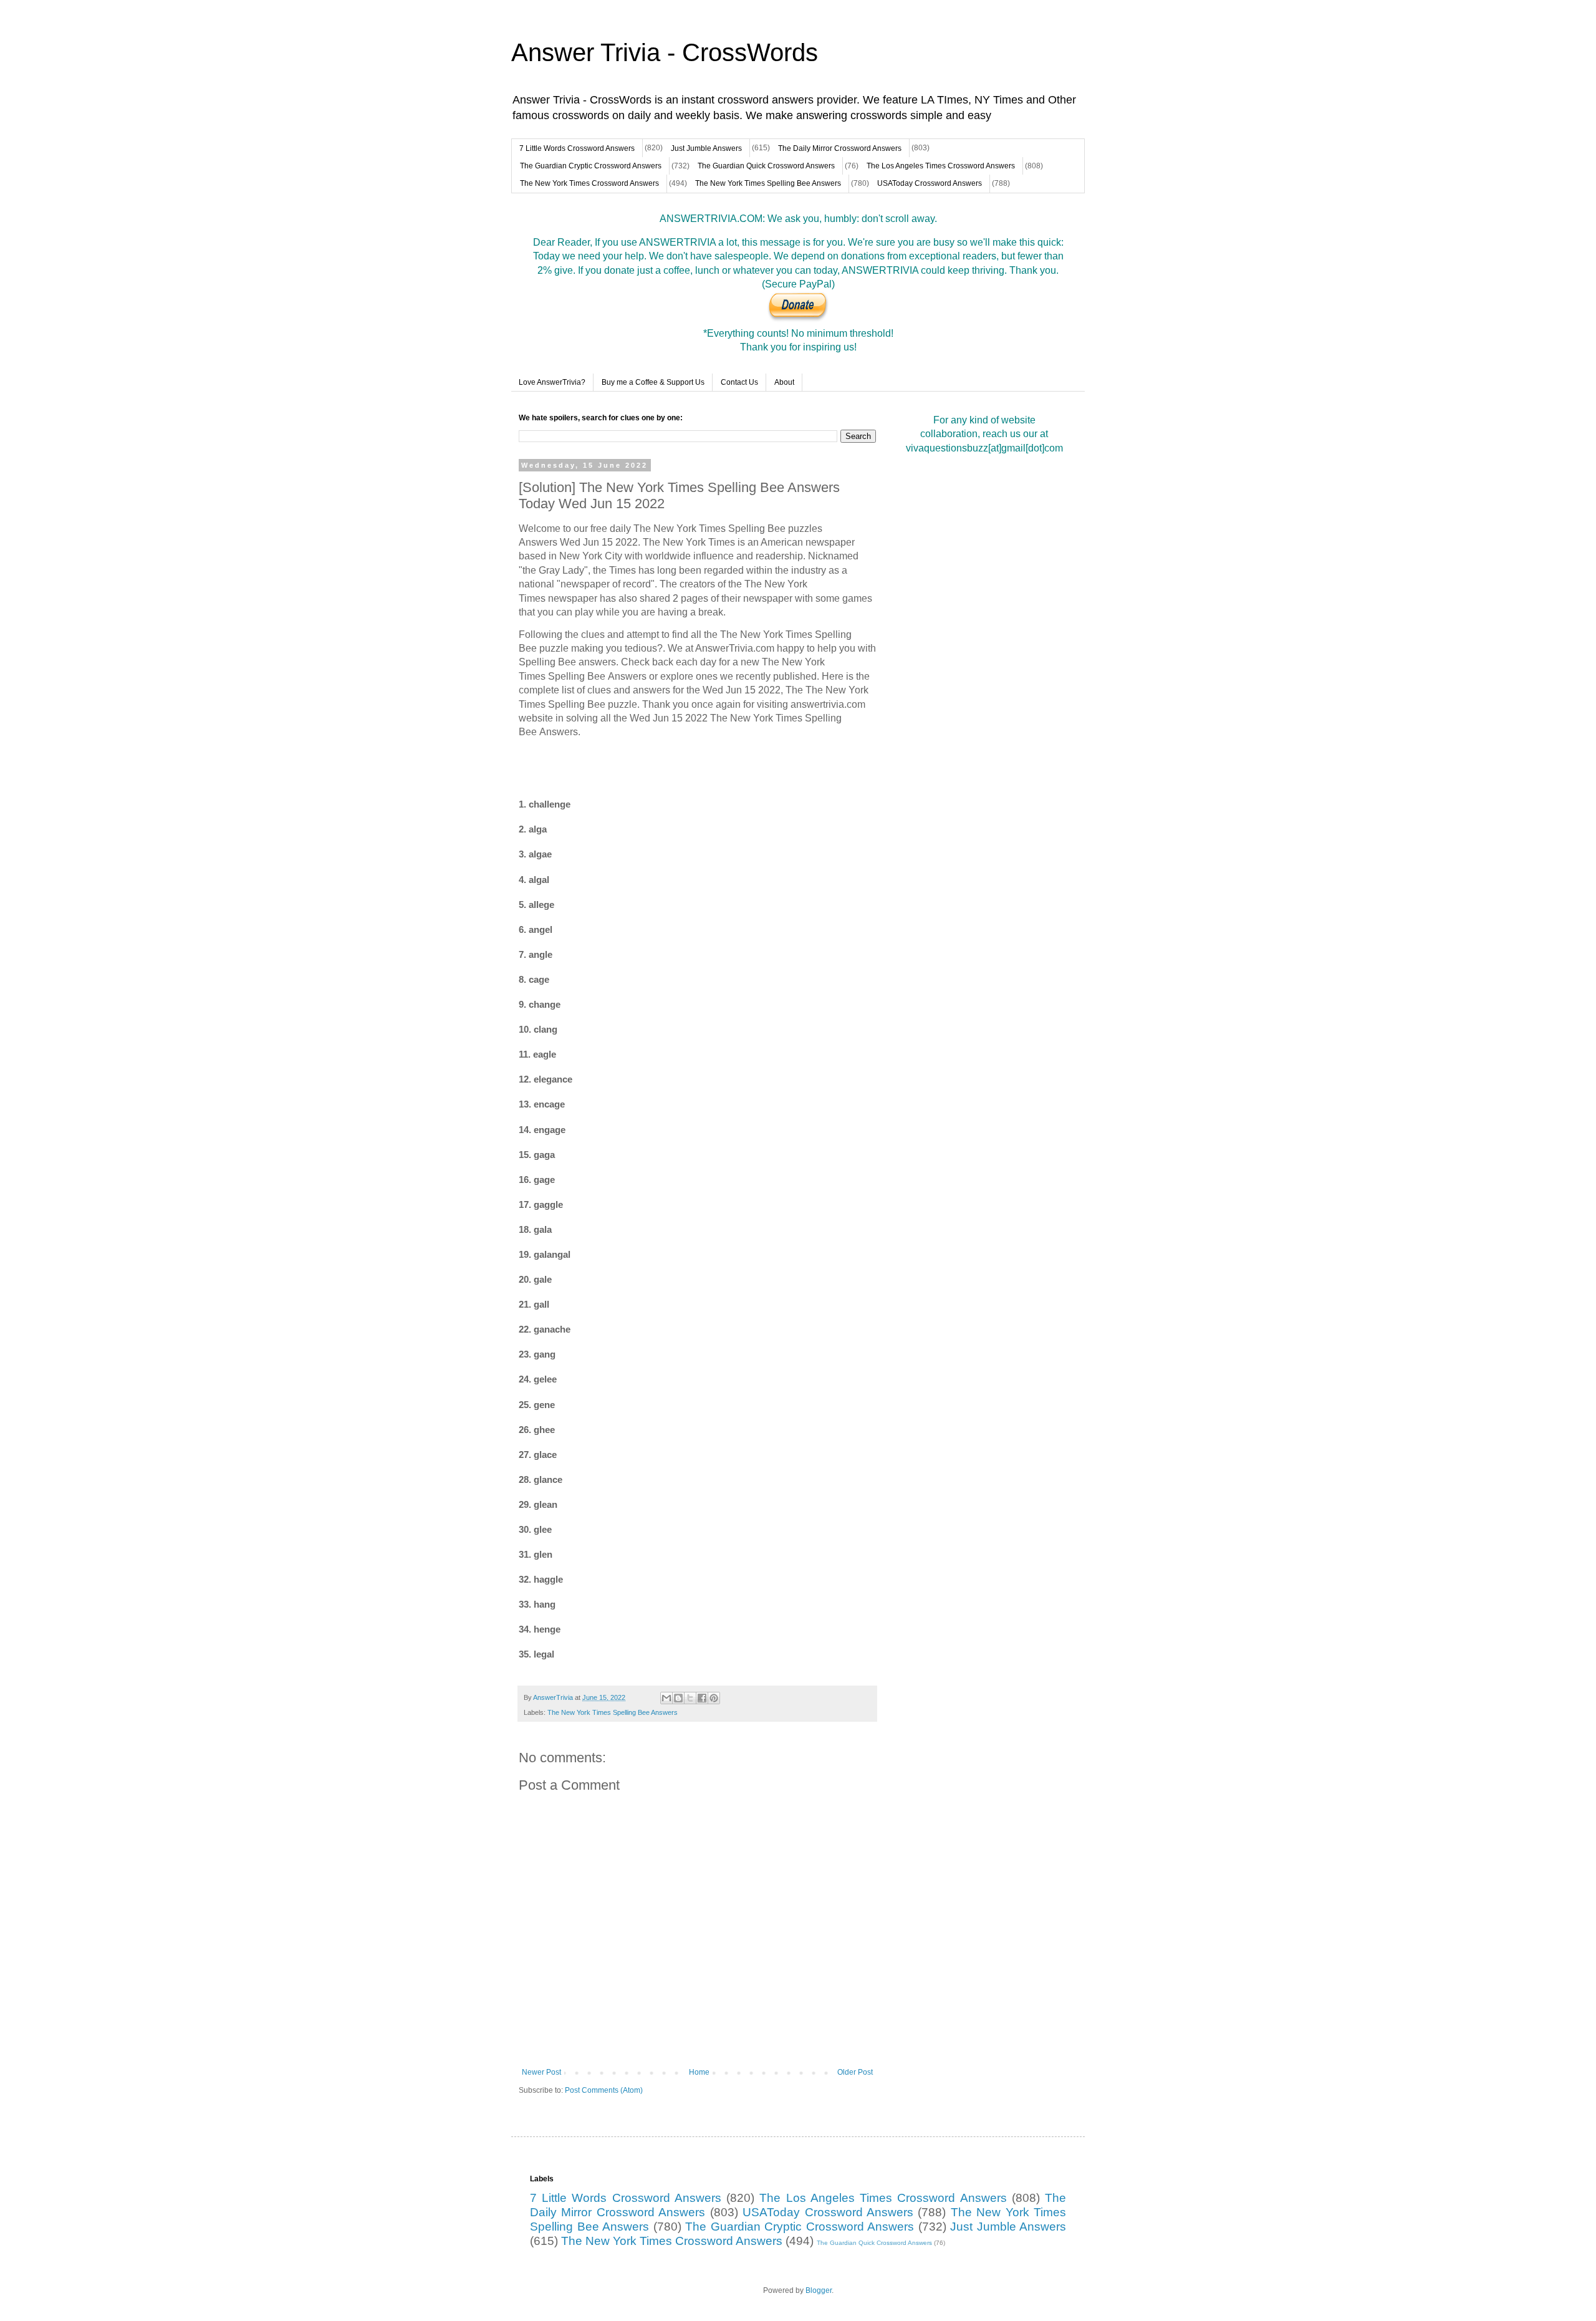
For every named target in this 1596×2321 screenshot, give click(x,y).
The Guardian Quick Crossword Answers (766, 166)
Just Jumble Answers (706, 148)
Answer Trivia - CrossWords (665, 52)
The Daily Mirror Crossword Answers (840, 148)
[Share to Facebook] (702, 1698)
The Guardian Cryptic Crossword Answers (591, 166)
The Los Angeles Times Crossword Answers (941, 166)
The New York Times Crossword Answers (589, 183)
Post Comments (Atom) (604, 2090)
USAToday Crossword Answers (930, 183)
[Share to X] (690, 1698)
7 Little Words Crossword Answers (577, 148)
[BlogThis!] (678, 1698)
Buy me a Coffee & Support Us (653, 382)
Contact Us (739, 382)
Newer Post (541, 2072)
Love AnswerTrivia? (552, 382)
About (784, 382)
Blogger (819, 2290)
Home (699, 2072)
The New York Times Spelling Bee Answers (768, 183)
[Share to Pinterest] (714, 1698)
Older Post (855, 2072)
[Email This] (666, 1698)
